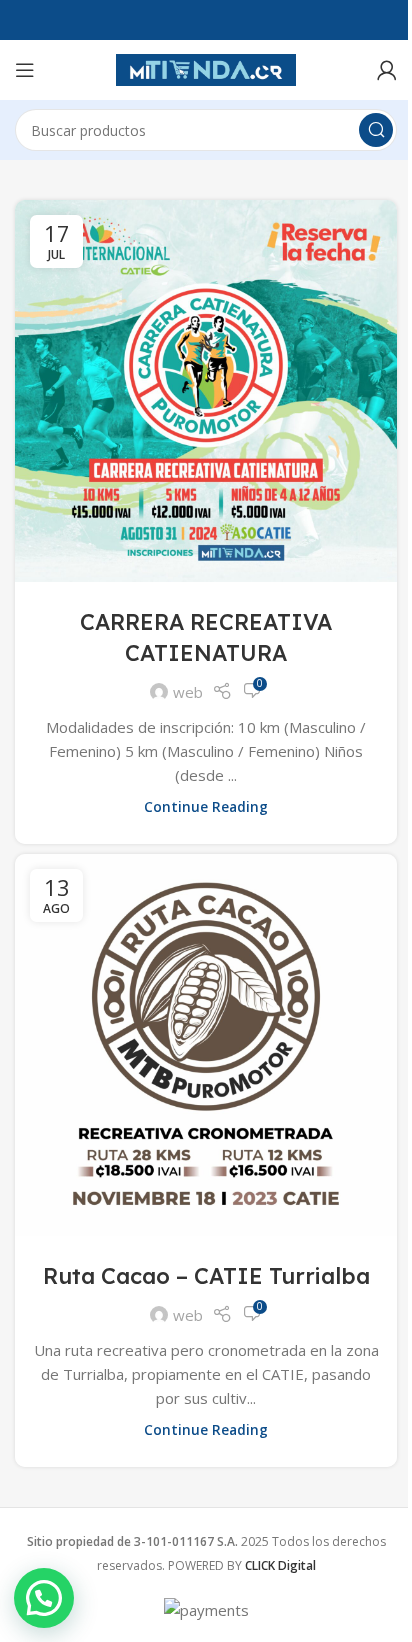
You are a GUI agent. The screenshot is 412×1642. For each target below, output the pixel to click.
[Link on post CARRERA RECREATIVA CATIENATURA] (206, 391)
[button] (44, 1598)
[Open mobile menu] (25, 70)
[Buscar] (376, 130)
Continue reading (206, 807)
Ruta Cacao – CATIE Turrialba (206, 1276)
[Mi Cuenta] (387, 70)
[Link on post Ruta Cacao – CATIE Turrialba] (206, 1045)
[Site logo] (206, 68)
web (188, 692)
